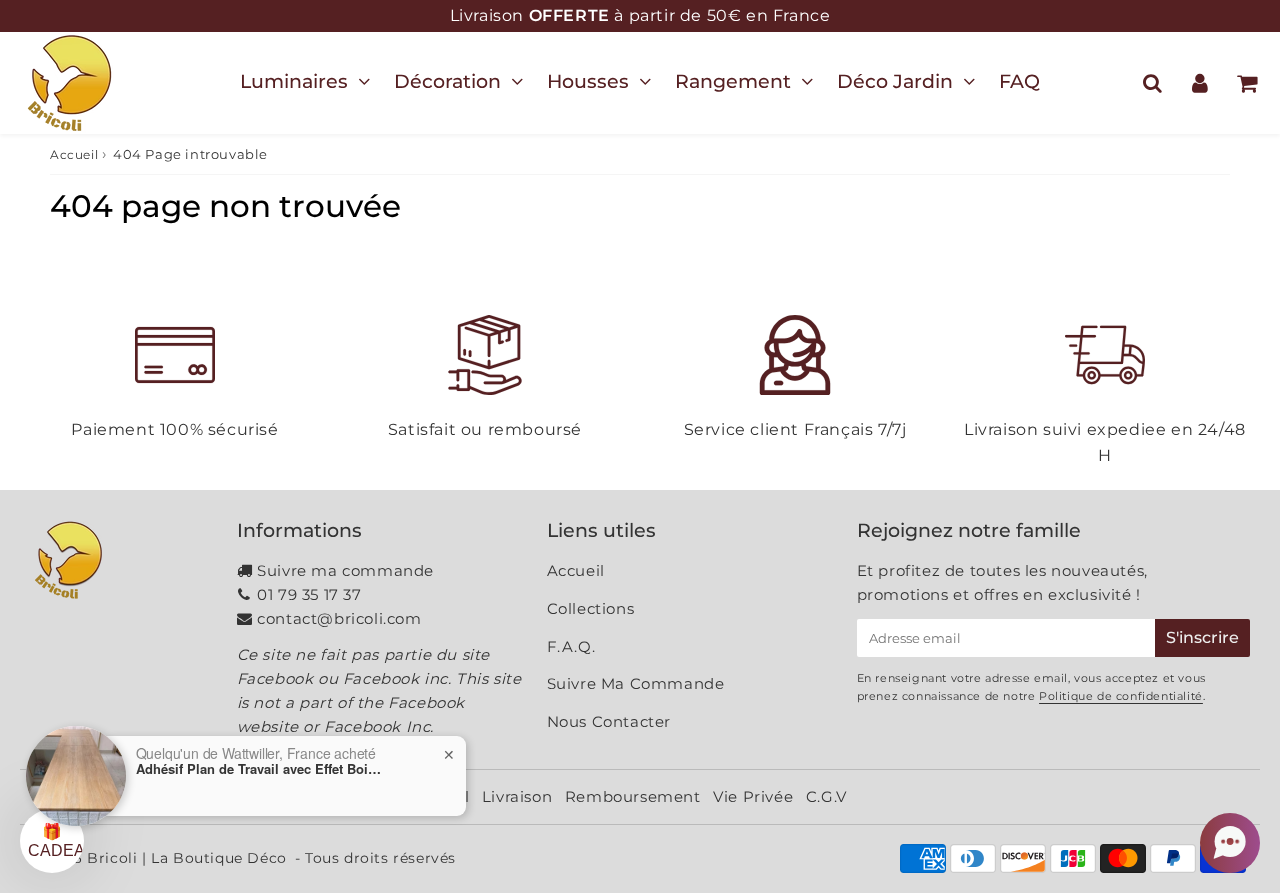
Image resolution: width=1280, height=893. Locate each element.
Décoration (447, 81)
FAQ (1019, 81)
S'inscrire (1202, 637)
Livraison (517, 796)
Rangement (733, 81)
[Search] (1152, 83)
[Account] (1199, 83)
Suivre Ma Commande (636, 683)
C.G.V (826, 796)
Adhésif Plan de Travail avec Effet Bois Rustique (261, 769)
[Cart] (1246, 83)
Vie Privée (753, 796)
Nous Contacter (609, 721)
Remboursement (633, 796)
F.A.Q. (571, 646)
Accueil (74, 154)
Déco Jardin (895, 81)
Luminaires (294, 81)
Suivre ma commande (345, 570)
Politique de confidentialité (1121, 696)
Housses (588, 81)
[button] (1230, 843)
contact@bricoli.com (339, 618)
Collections (591, 608)
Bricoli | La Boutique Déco (187, 858)
